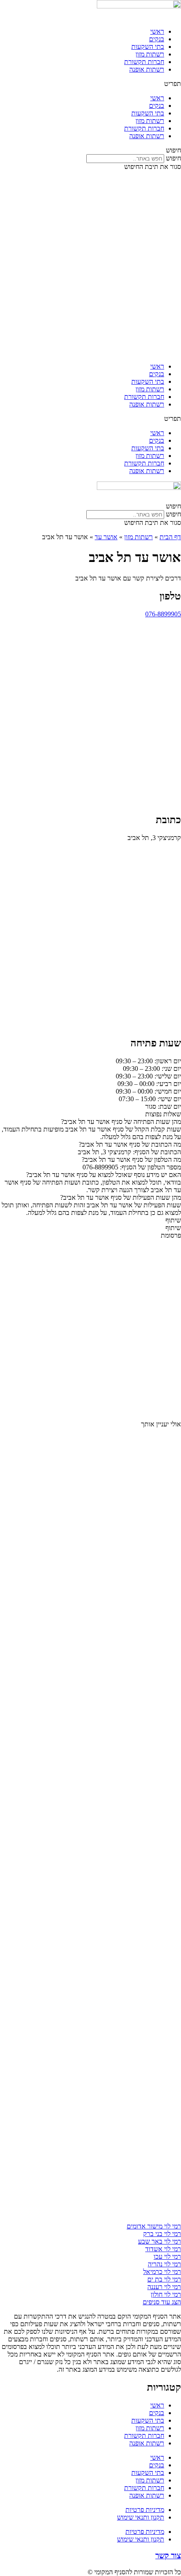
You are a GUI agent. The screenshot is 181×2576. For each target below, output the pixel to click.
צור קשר (168, 2556)
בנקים (157, 39)
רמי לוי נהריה (164, 2264)
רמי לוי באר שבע (160, 2241)
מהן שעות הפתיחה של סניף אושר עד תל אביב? (121, 1122)
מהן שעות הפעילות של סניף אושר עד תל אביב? (121, 1197)
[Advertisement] (90, 265)
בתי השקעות (148, 47)
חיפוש (173, 158)
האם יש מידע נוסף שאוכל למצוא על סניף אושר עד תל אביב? (104, 1175)
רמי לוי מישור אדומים (154, 2226)
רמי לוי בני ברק (162, 2234)
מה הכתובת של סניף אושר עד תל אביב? (130, 1144)
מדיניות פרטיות (145, 2510)
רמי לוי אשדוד (163, 2249)
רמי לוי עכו (167, 2256)
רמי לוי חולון (166, 2294)
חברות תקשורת (144, 62)
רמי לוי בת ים (164, 2279)
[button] (90, 84)
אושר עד (106, 537)
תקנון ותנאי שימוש (141, 2517)
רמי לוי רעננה (164, 2287)
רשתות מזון (150, 54)
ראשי (157, 31)
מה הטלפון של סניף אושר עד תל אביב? (131, 1160)
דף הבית (170, 537)
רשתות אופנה (147, 69)
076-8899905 (163, 614)
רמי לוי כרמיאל (162, 2272)
